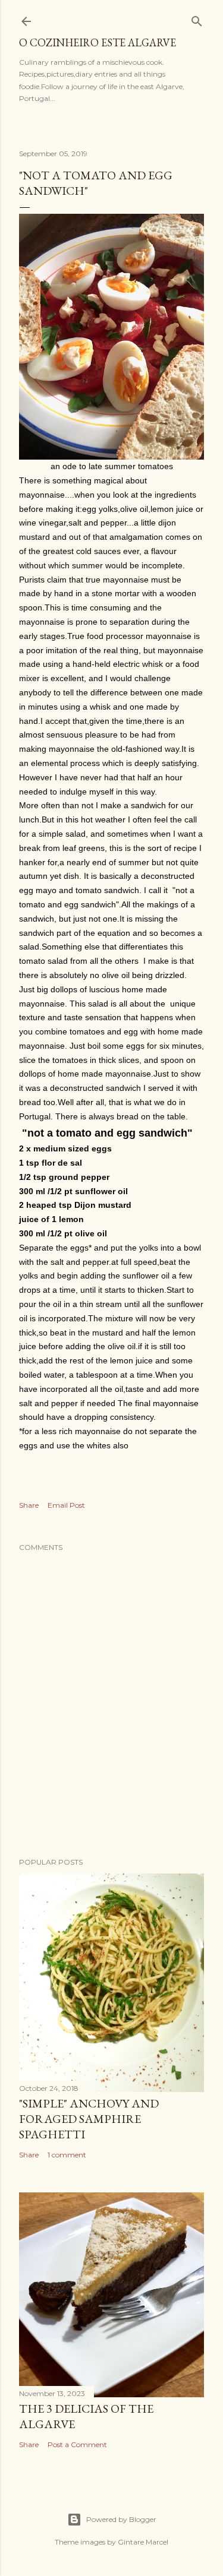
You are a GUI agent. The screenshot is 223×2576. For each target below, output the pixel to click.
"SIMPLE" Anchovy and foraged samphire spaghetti (89, 2119)
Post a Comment (77, 2444)
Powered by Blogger (121, 2519)
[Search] (197, 19)
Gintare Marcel (143, 2542)
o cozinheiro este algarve (98, 42)
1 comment (67, 2155)
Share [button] (29, 1505)
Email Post (66, 1505)
